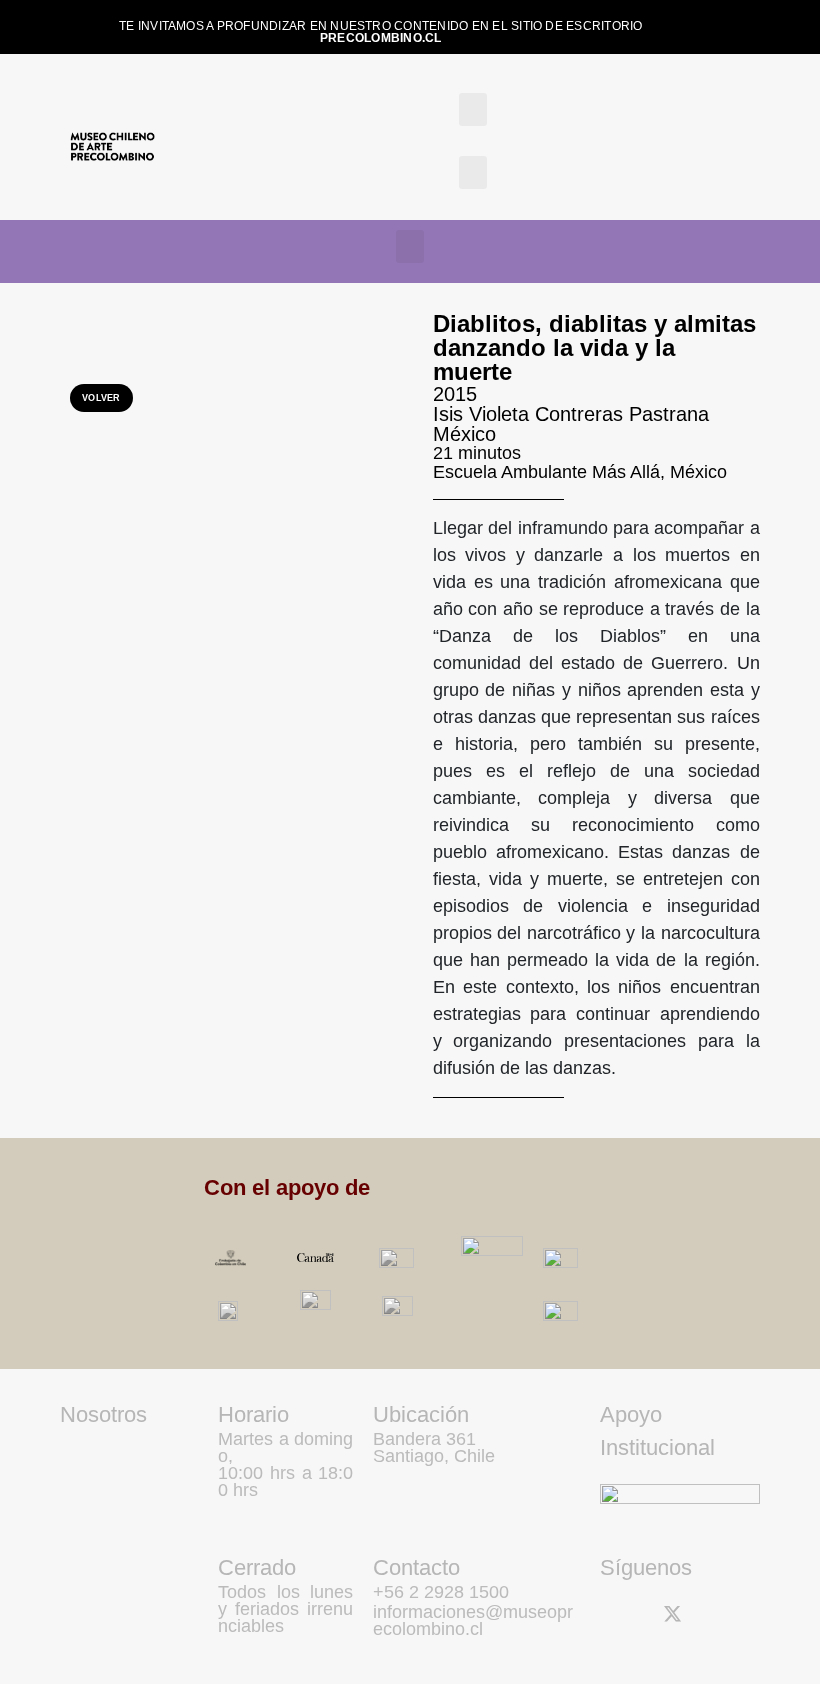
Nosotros (103, 1414)
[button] (473, 109)
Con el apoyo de (287, 1187)
